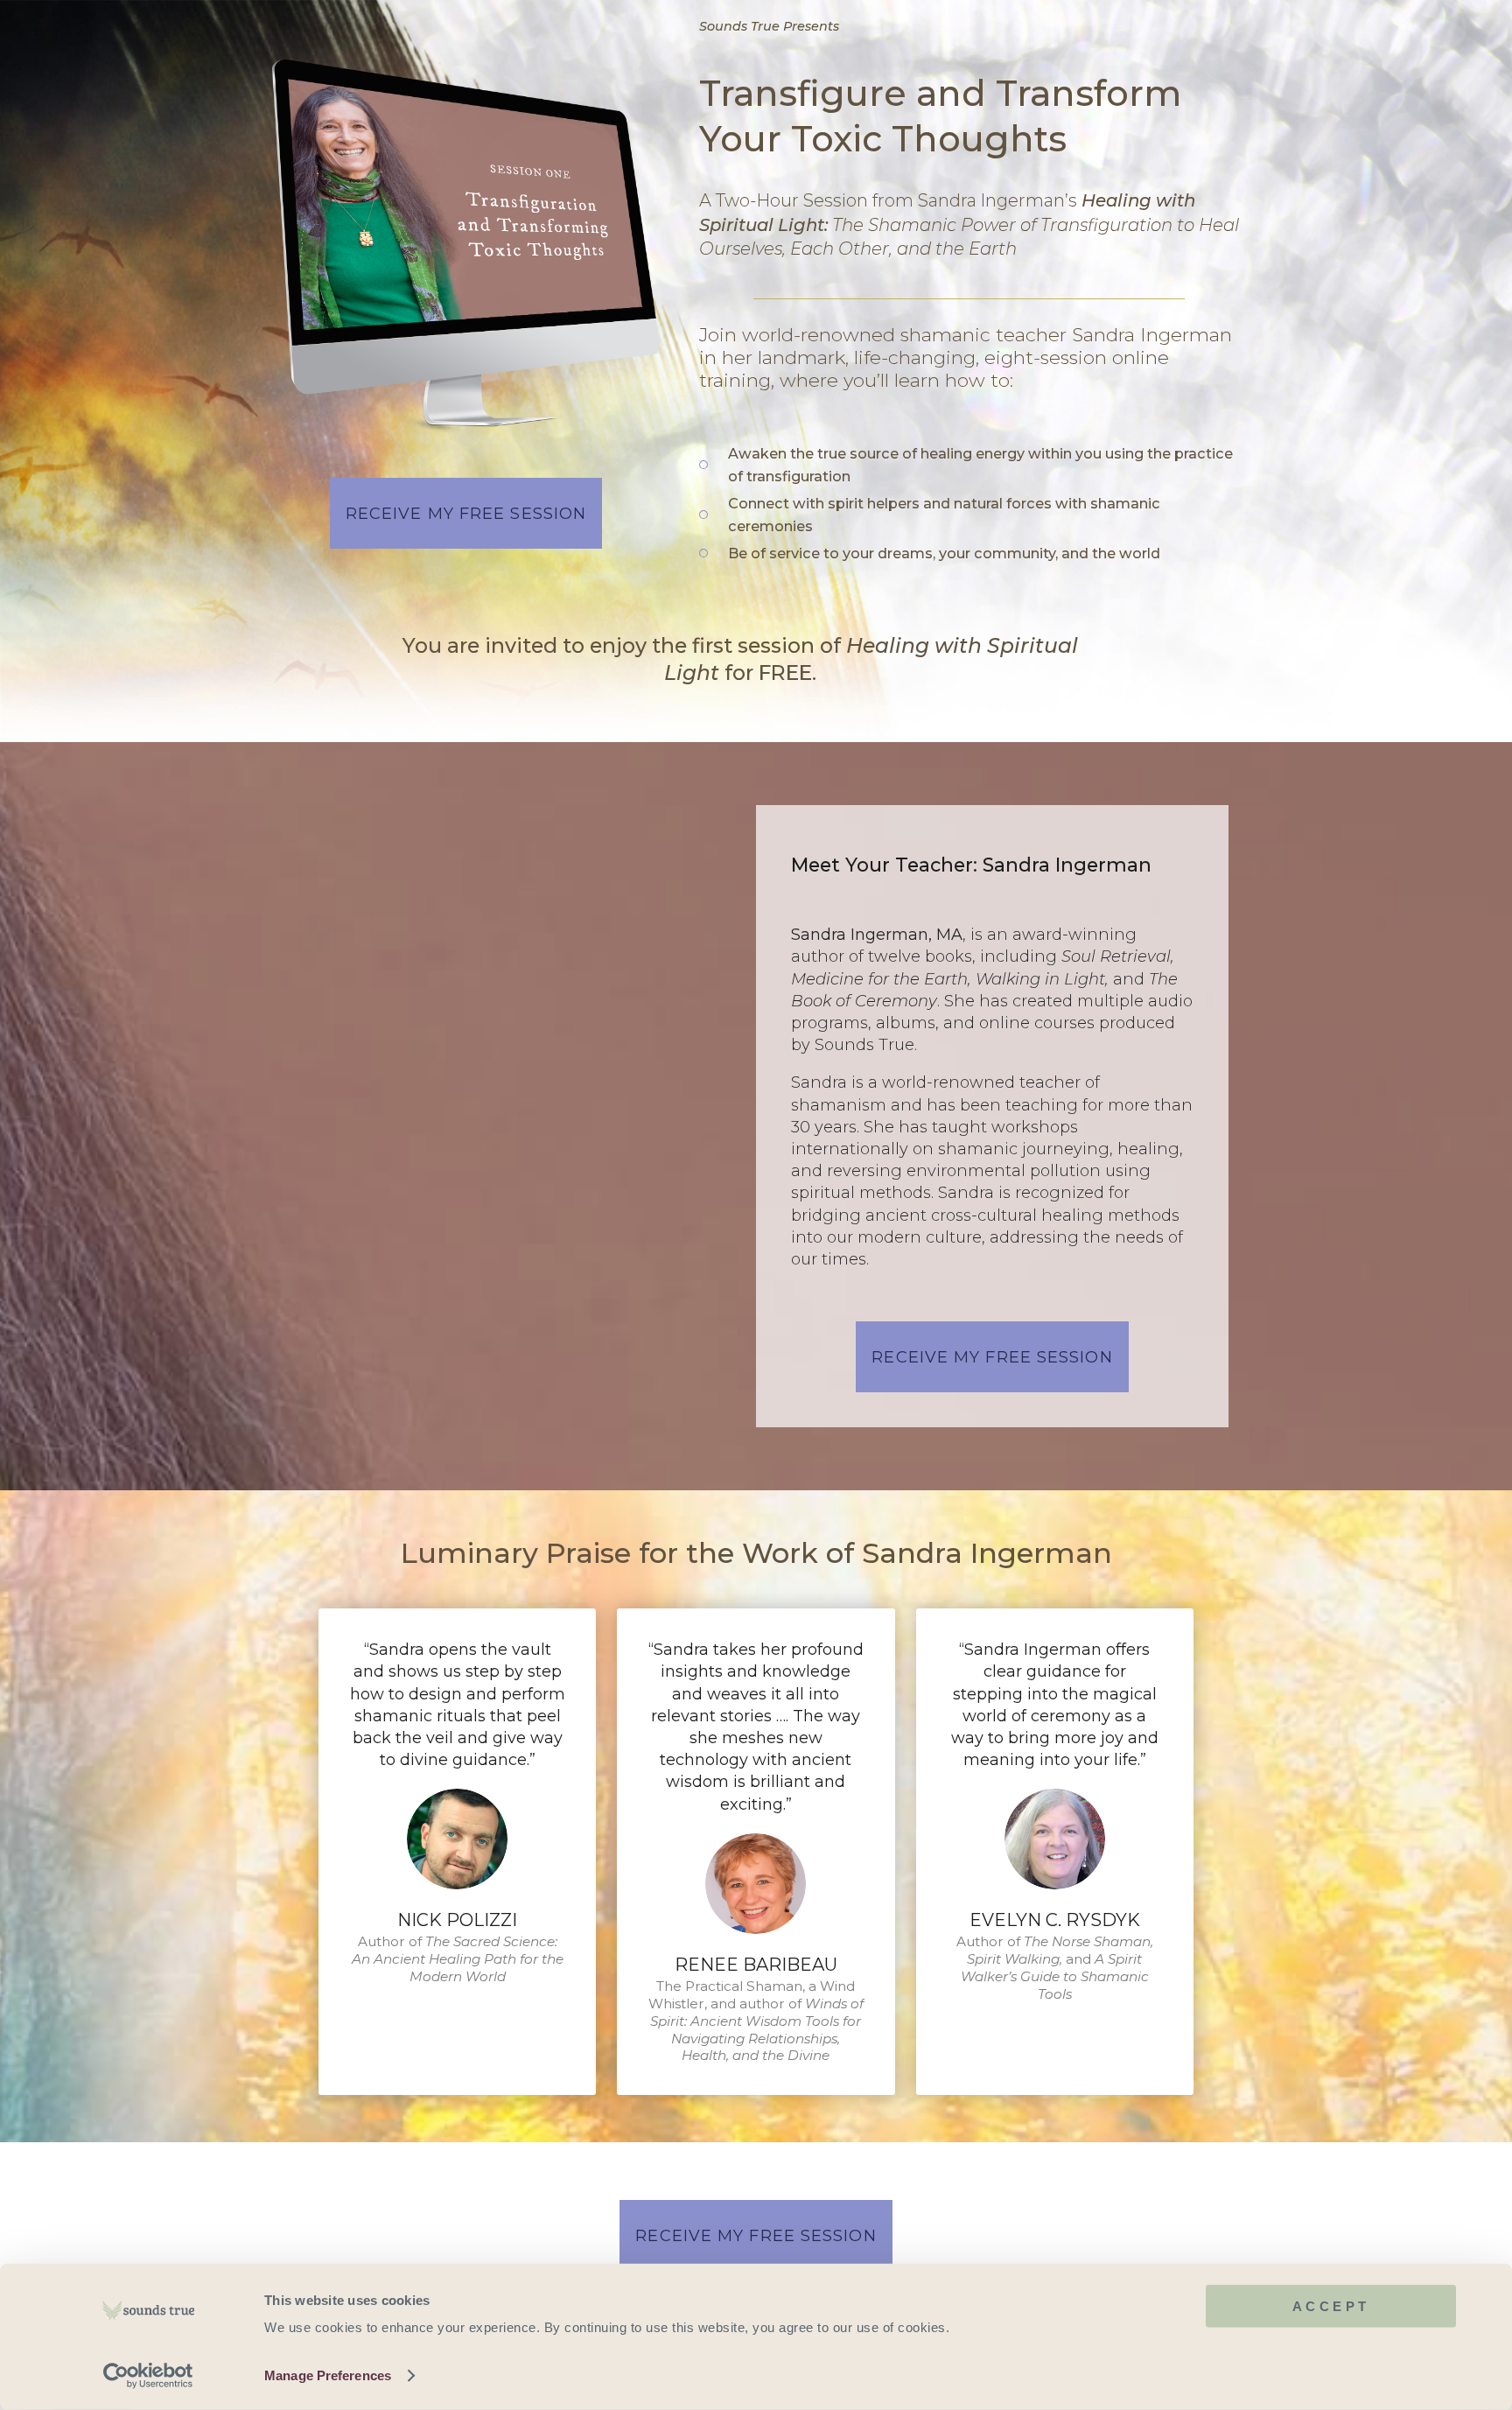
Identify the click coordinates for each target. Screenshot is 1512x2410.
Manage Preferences (328, 2375)
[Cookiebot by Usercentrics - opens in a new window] (148, 2376)
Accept (1331, 2306)
